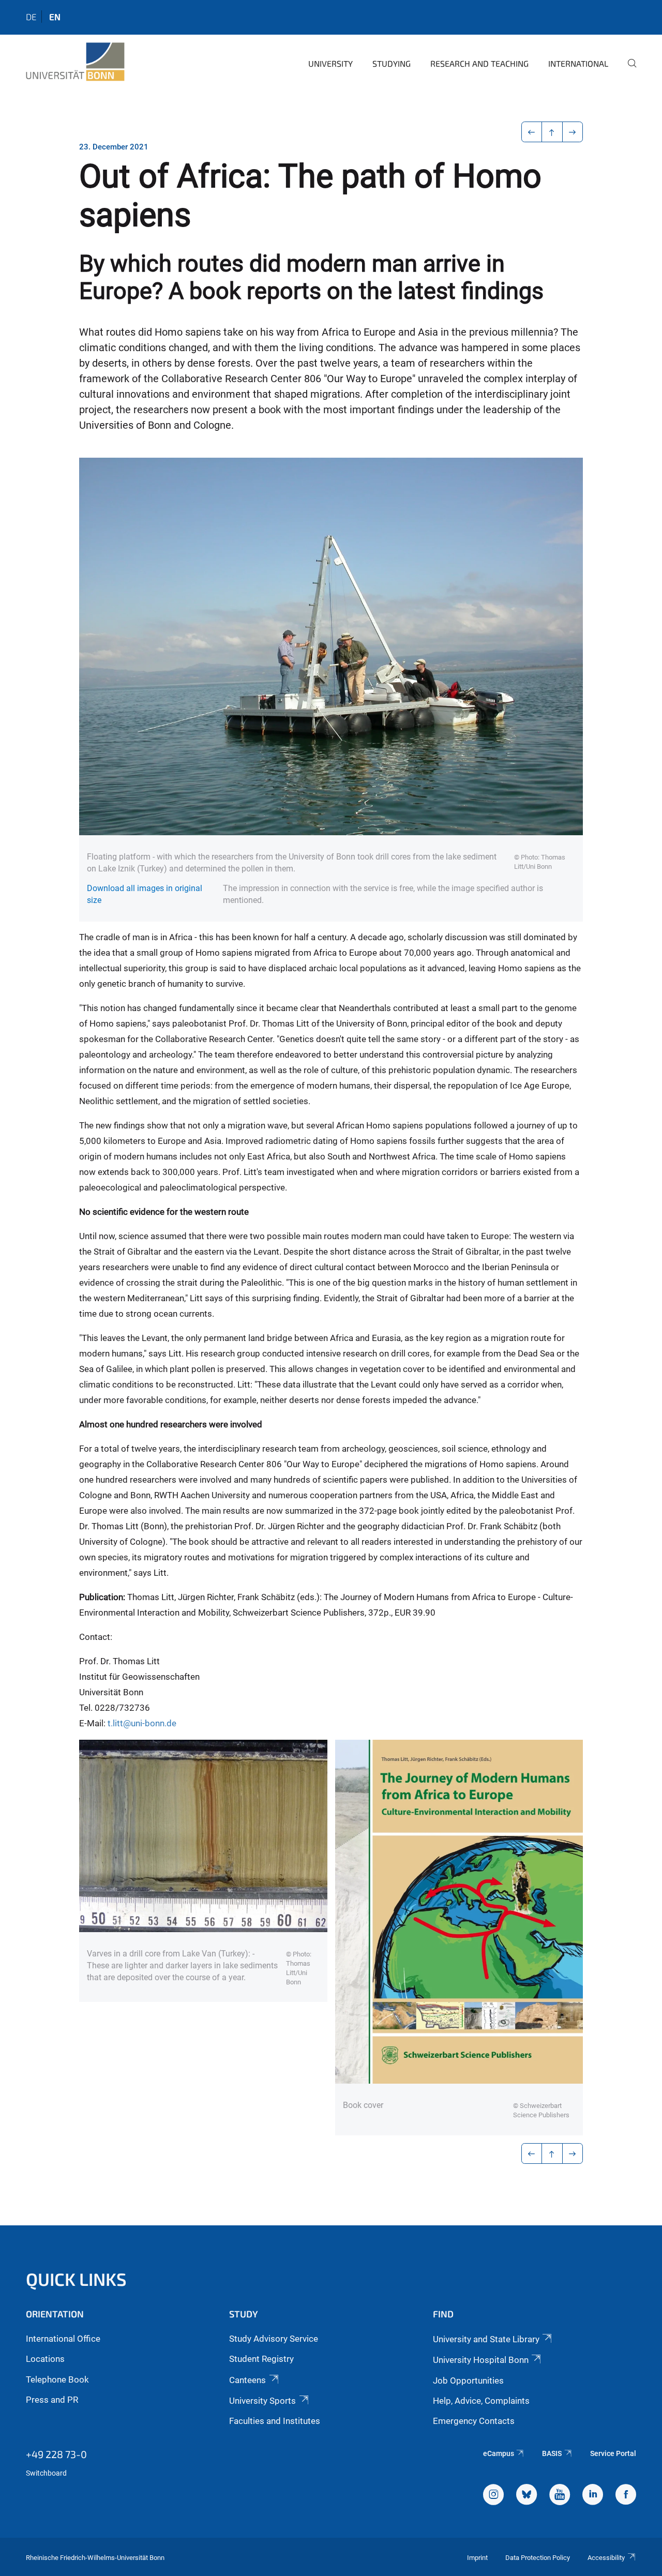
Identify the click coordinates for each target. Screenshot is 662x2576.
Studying (392, 63)
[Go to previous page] (532, 132)
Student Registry (261, 2359)
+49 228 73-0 (56, 2454)
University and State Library (486, 2339)
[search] (628, 70)
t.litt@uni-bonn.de (142, 1723)
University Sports (262, 2401)
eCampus (499, 2453)
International (578, 63)
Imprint (477, 2558)
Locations (45, 2359)
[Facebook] (626, 2496)
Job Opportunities (468, 2381)
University (330, 63)
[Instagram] (493, 2496)
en (55, 17)
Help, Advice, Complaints (481, 2401)
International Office (63, 2339)
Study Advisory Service (274, 2339)
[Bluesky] (526, 2496)
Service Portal (613, 2453)
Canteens (247, 2380)
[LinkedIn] (593, 2496)
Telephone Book (57, 2379)
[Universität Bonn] (75, 62)
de (31, 17)
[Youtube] (560, 2496)
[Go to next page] (573, 132)
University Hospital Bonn (481, 2360)
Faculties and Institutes (275, 2421)
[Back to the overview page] (552, 132)
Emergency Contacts (474, 2421)
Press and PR (52, 2400)
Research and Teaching (479, 63)
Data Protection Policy (538, 2558)
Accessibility (606, 2558)
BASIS (552, 2453)
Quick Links (76, 2279)
